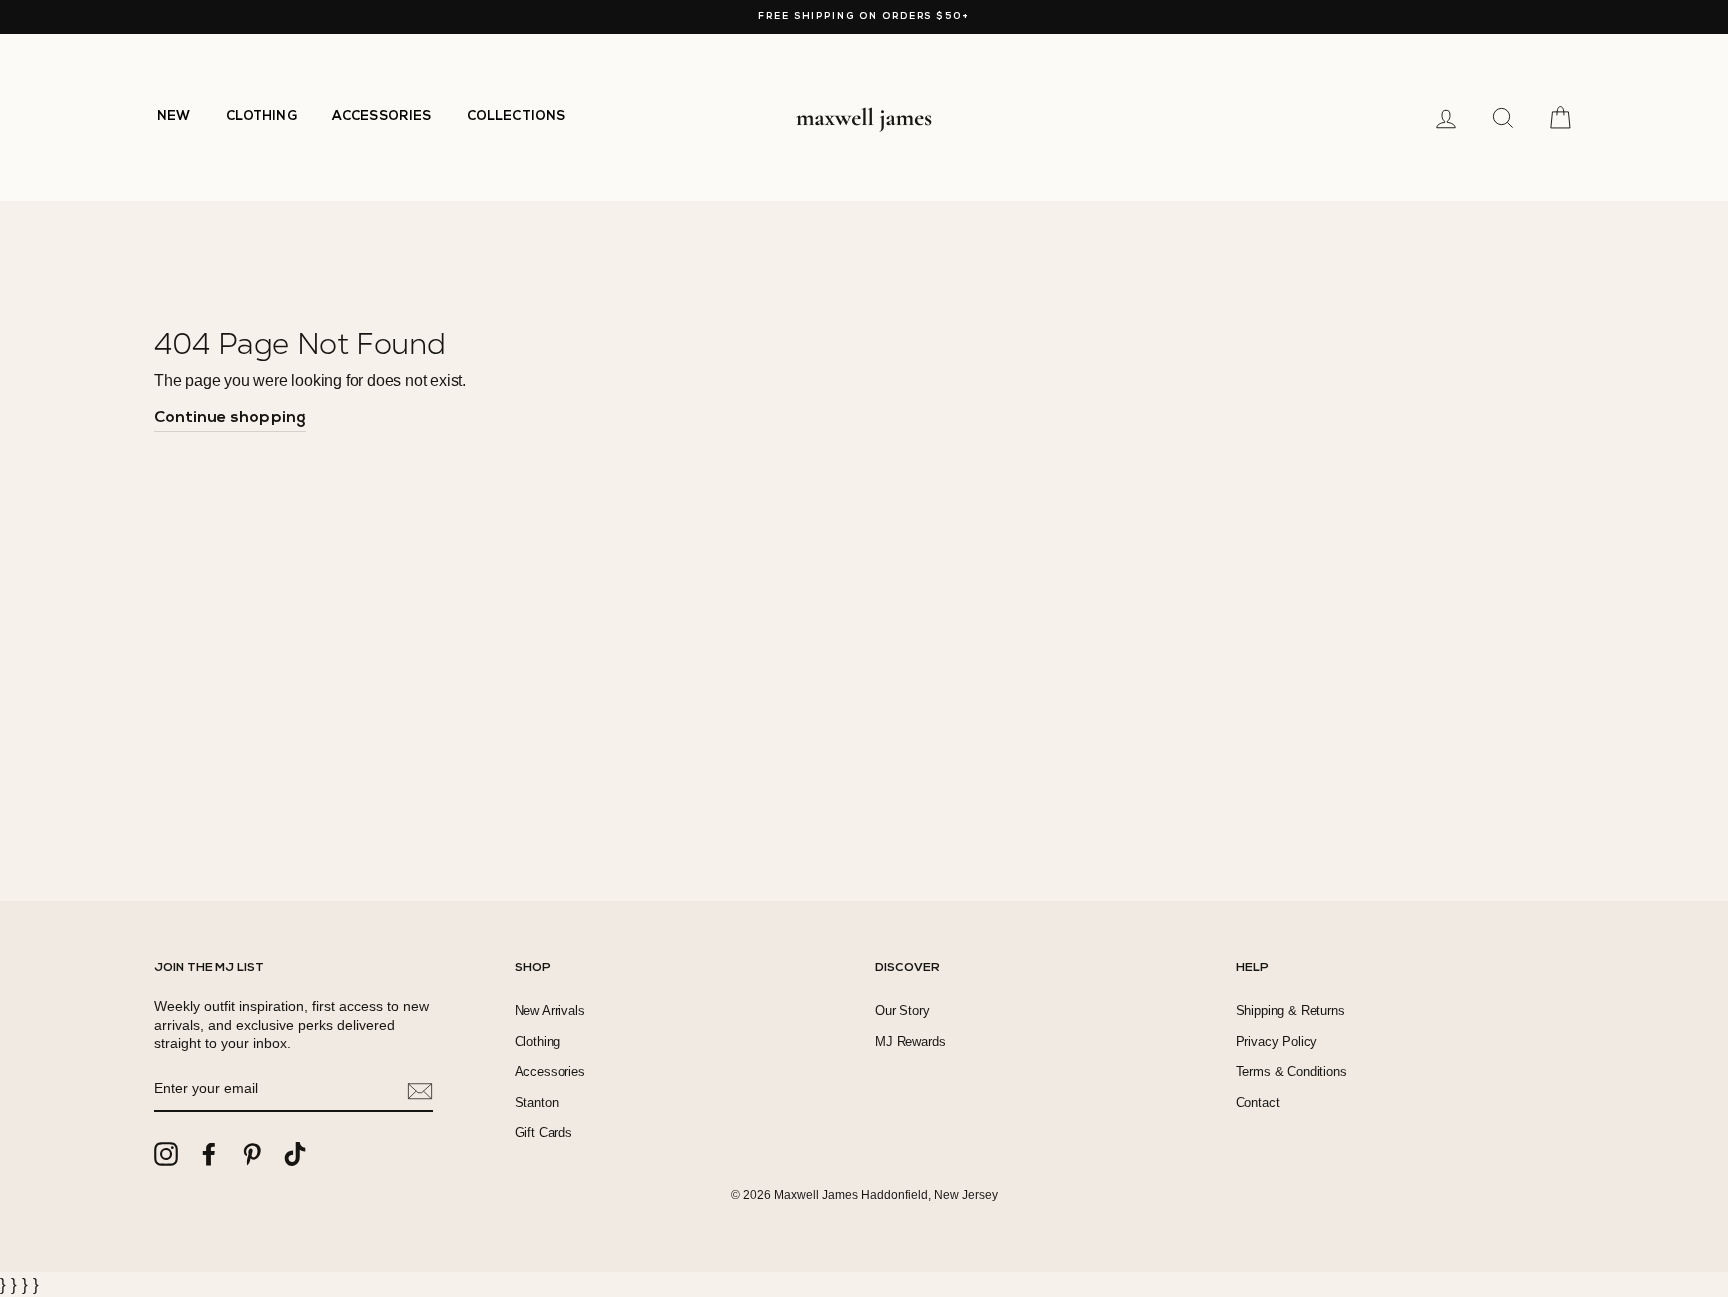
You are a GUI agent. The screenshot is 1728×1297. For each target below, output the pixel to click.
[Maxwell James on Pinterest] (252, 1154)
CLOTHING (261, 116)
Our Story (902, 1010)
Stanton (537, 1102)
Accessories (550, 1071)
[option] (864, 17)
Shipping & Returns (1290, 1010)
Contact (1258, 1102)
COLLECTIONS (516, 116)
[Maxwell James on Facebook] (209, 1154)
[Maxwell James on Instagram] (166, 1154)
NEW (174, 116)
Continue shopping (230, 418)
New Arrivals (550, 1010)
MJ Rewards (910, 1041)
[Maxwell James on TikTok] (295, 1154)
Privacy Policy (1277, 1041)
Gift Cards (543, 1132)
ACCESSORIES (382, 116)
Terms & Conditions (1291, 1071)
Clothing (538, 1041)
